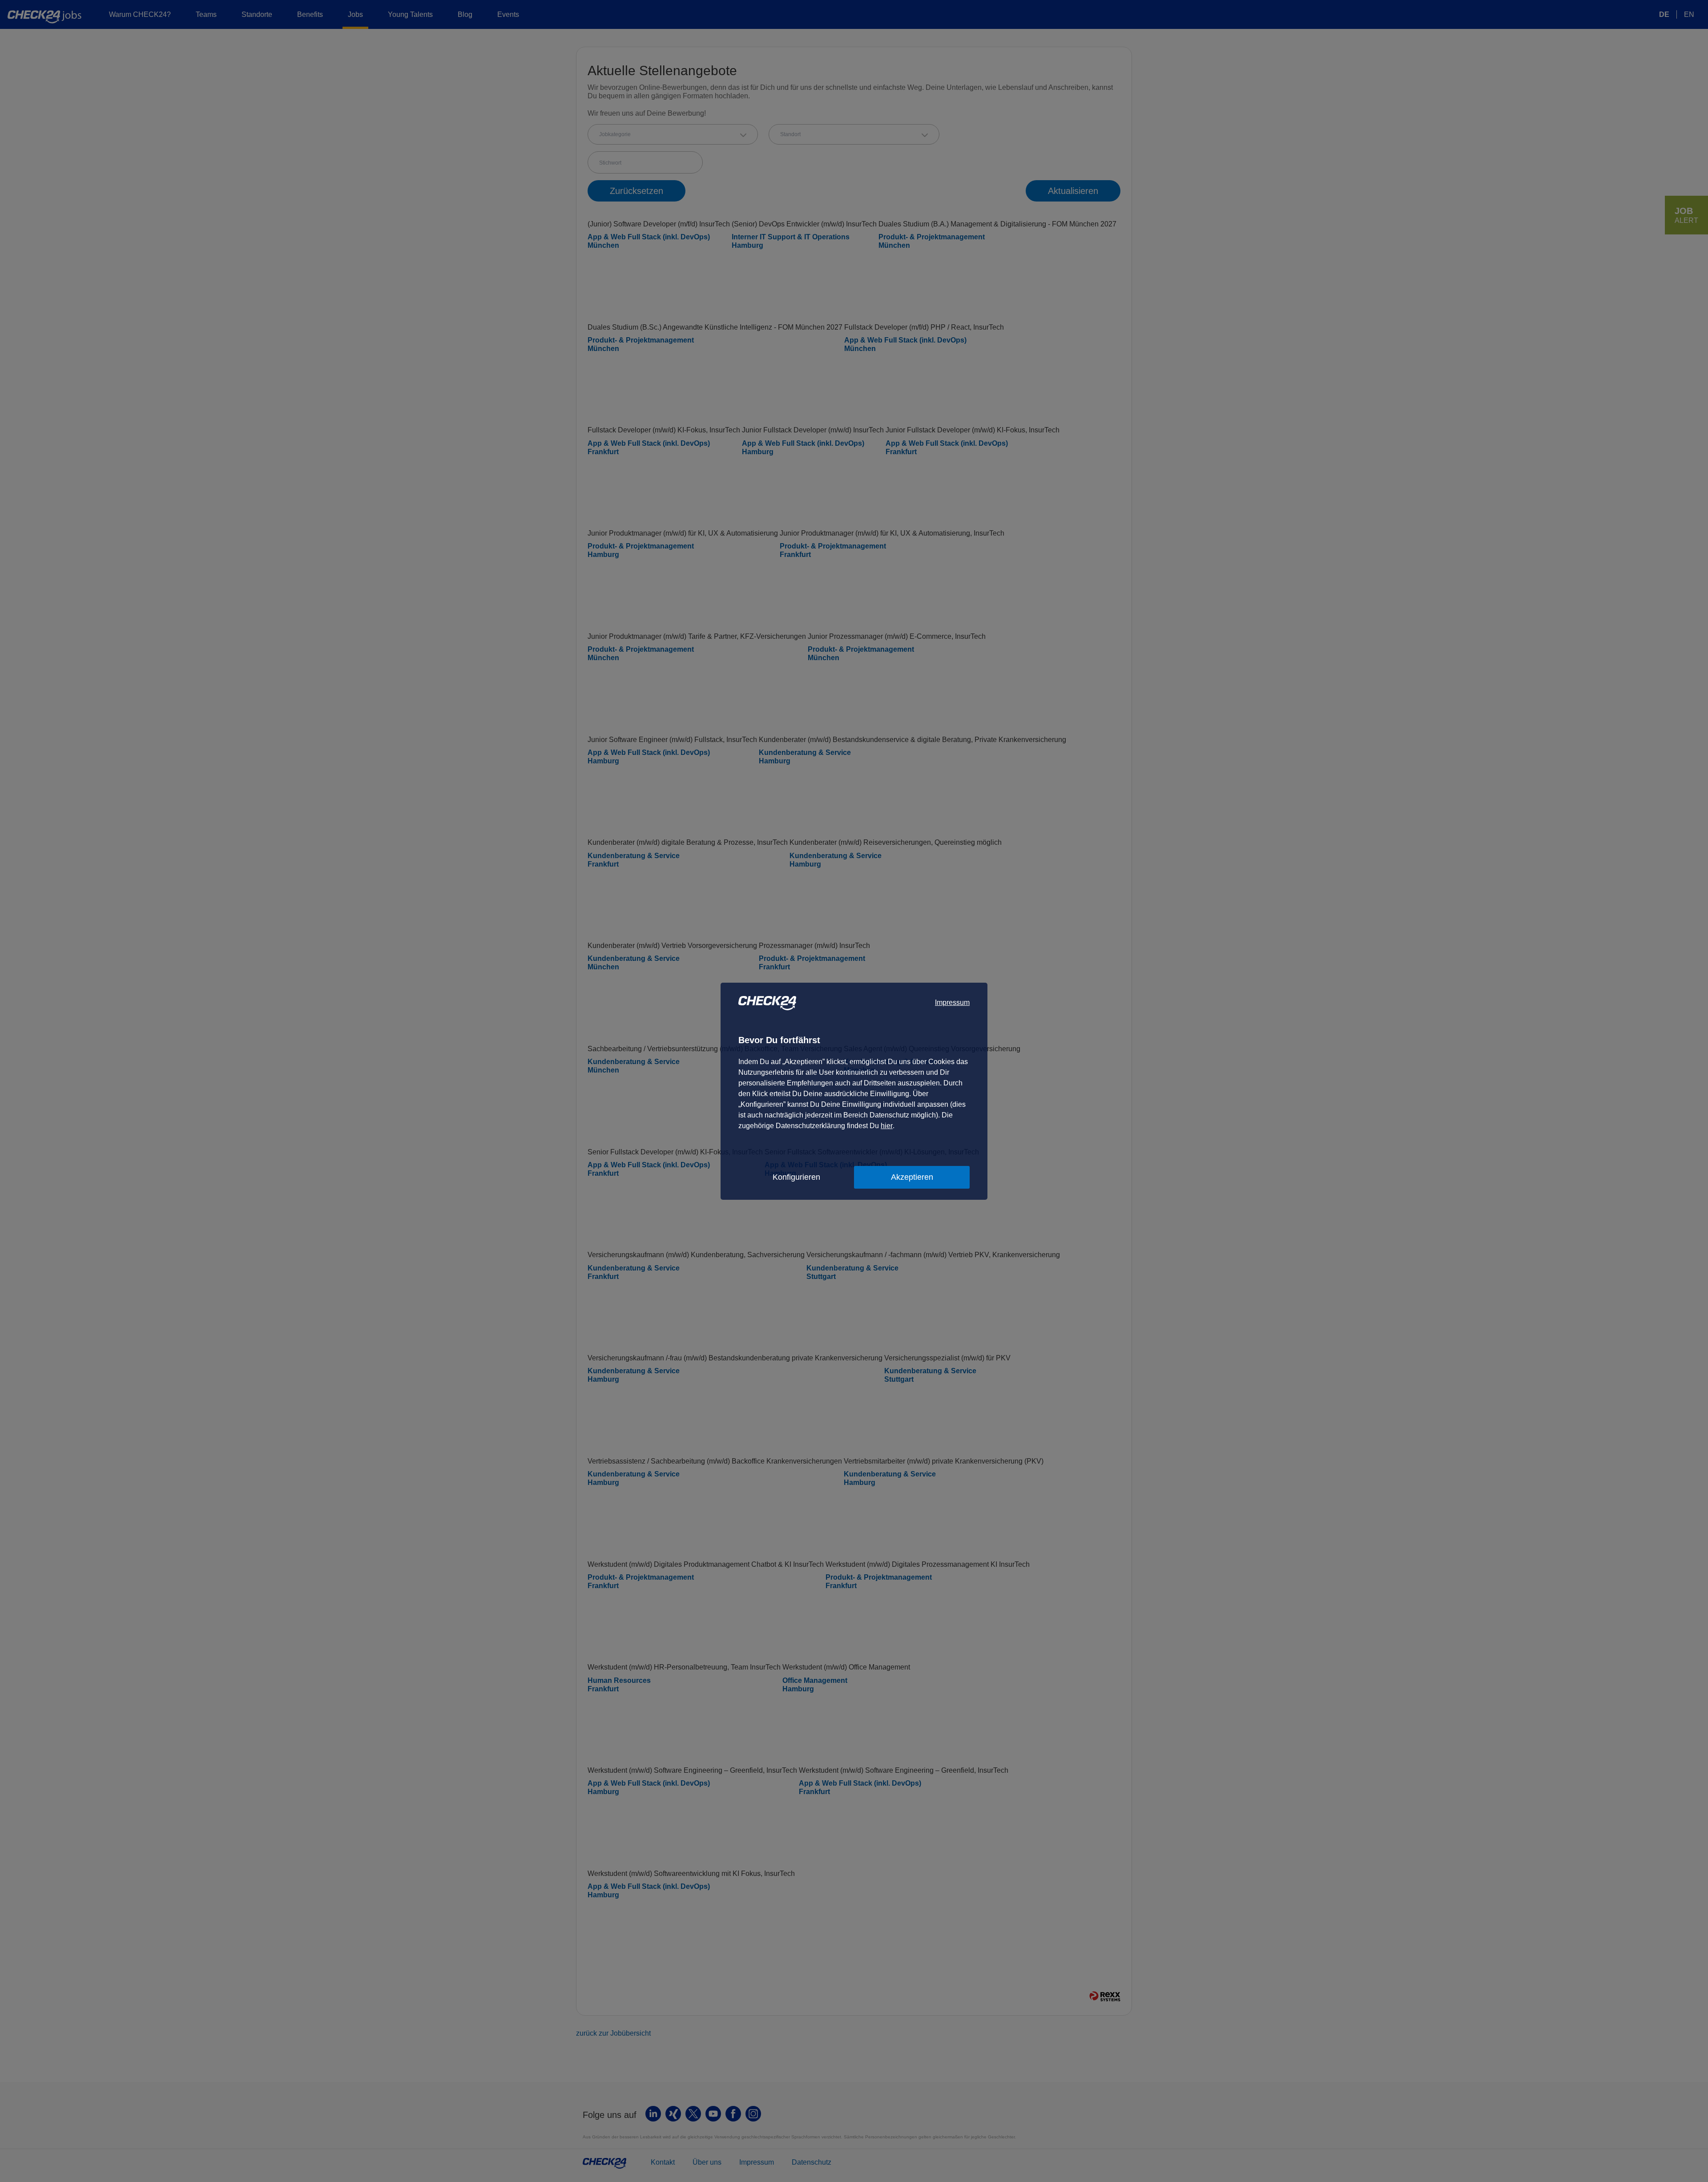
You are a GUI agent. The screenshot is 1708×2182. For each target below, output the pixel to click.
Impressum (952, 1002)
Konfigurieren (796, 1177)
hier (887, 1126)
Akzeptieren (912, 1177)
